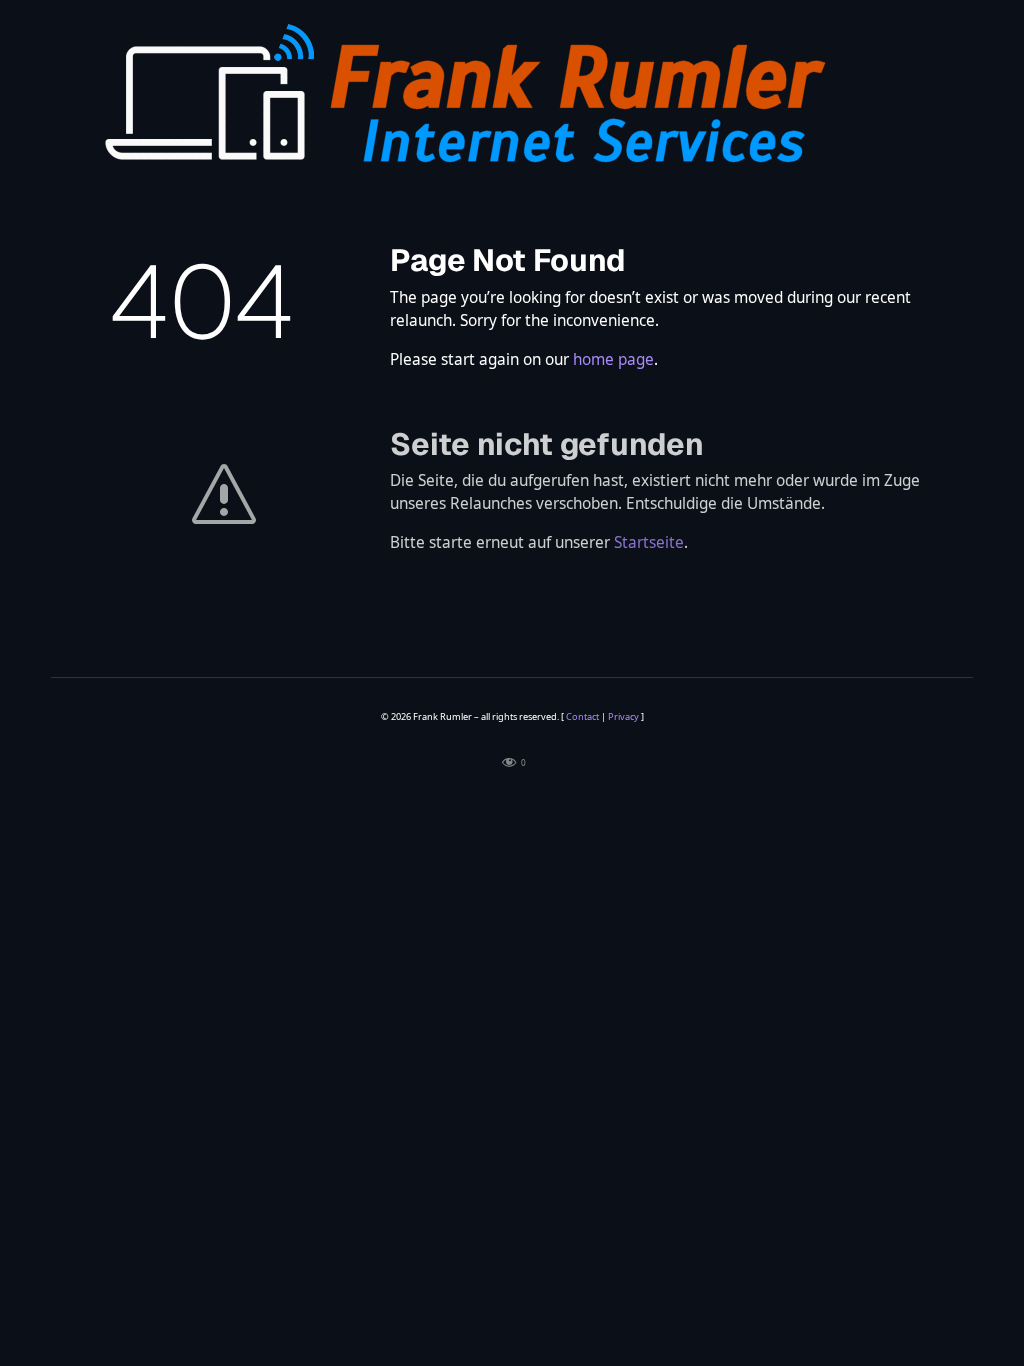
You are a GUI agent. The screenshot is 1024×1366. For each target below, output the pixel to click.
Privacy (623, 716)
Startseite (649, 542)
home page (613, 359)
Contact (582, 716)
